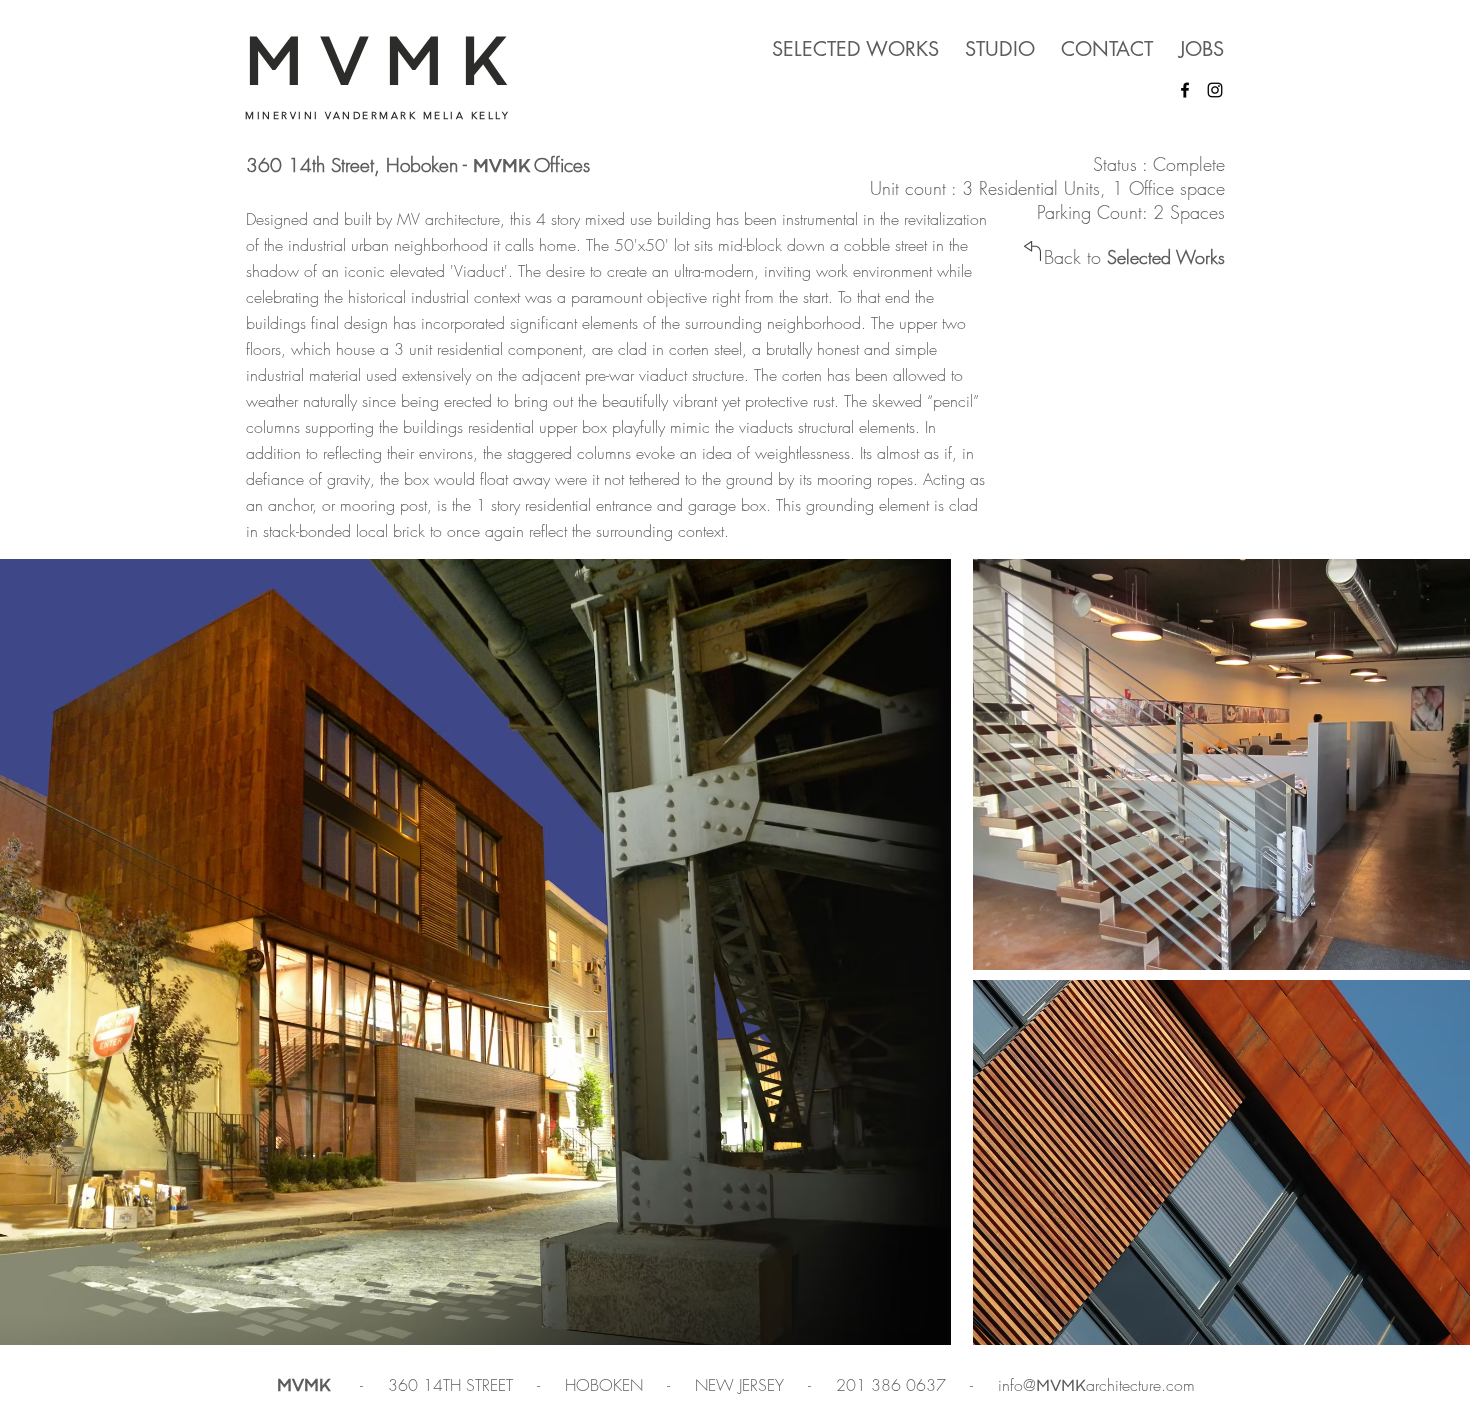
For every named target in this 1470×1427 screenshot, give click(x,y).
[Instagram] (1215, 90)
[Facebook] (1185, 90)
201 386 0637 (893, 1385)
